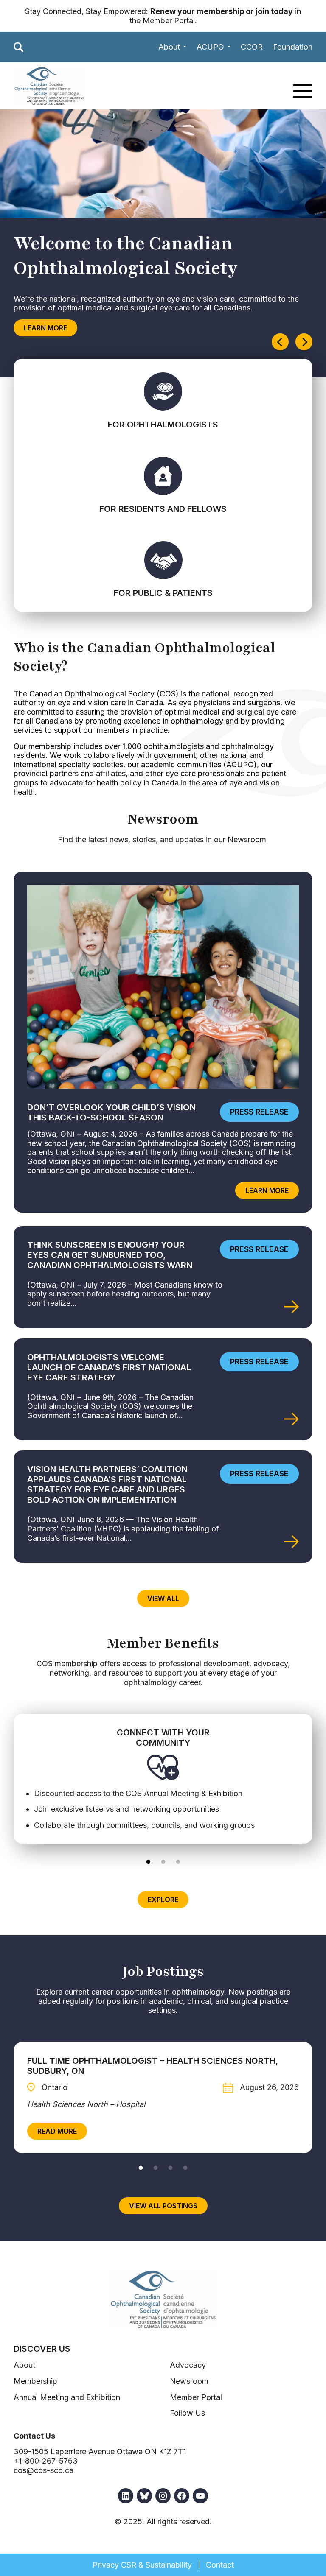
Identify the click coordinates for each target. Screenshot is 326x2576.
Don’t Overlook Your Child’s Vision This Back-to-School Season (111, 1112)
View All (163, 1598)
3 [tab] (178, 1861)
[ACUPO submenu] (229, 47)
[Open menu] (303, 91)
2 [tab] (163, 1861)
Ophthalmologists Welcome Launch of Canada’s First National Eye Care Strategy (109, 1367)
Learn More (45, 328)
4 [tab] (185, 2167)
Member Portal (169, 21)
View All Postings (163, 2206)
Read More (62, 2133)
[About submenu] (185, 47)
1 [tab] (148, 1861)
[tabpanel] (163, 1778)
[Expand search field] (19, 47)
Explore (163, 1900)
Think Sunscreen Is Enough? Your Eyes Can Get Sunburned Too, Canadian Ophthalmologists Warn (110, 1255)
